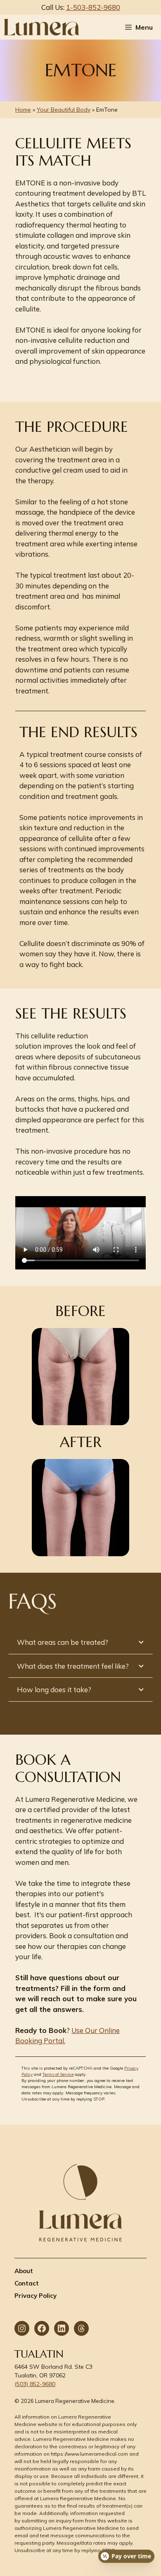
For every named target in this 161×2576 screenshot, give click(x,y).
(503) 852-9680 (35, 2384)
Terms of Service (58, 2074)
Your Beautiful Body (64, 110)
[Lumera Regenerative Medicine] (41, 27)
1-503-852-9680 (93, 7)
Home (23, 110)
